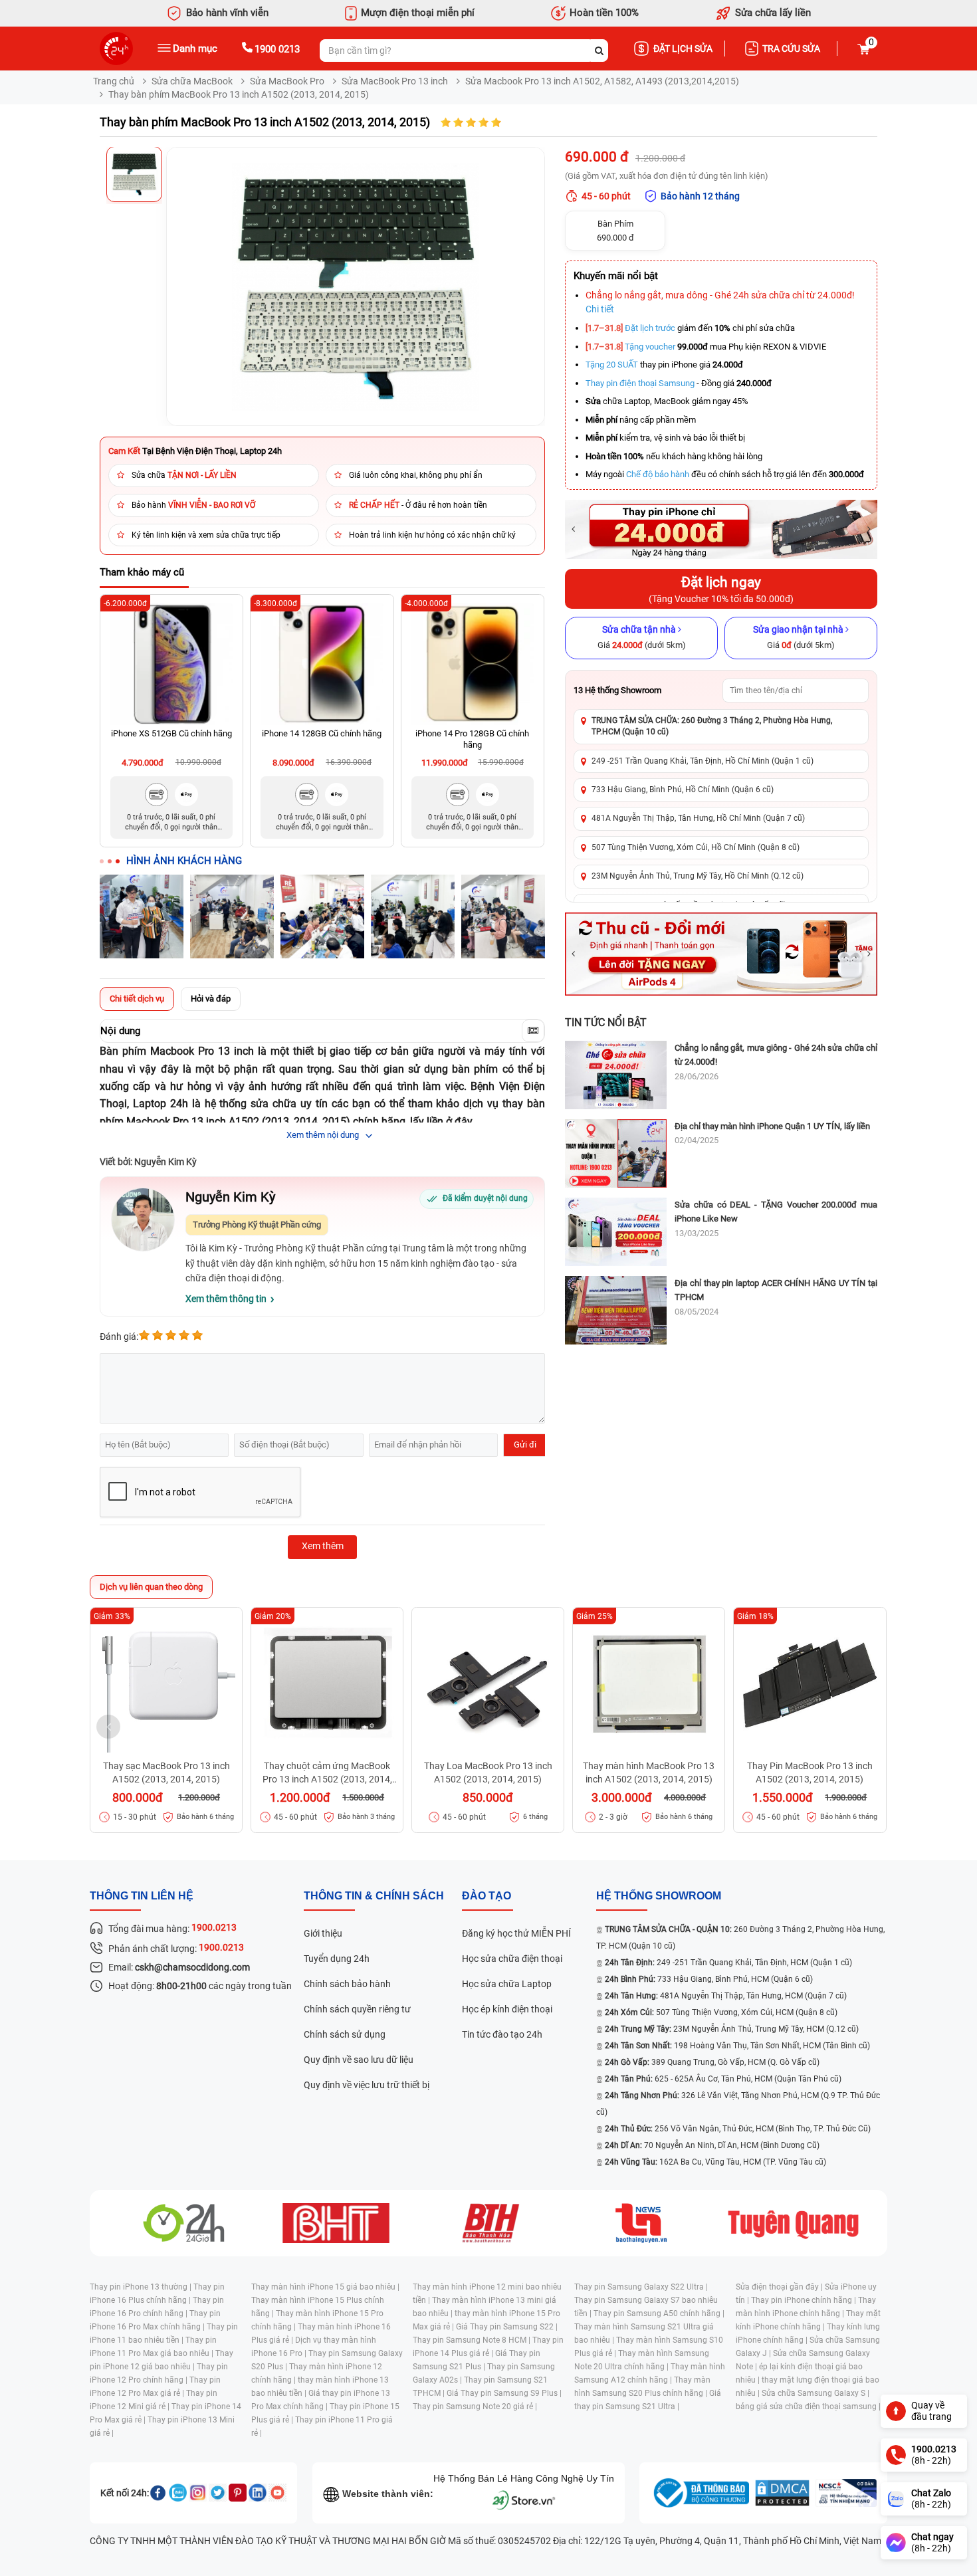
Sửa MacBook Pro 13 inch (395, 81)
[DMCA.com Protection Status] (782, 2493)
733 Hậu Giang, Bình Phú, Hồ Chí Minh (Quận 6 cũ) (683, 790)
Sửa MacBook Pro (287, 81)
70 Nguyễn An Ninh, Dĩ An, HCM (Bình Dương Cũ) (712, 2145)
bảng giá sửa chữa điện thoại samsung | (808, 2407)
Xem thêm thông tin (226, 1299)
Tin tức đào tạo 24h (502, 2034)
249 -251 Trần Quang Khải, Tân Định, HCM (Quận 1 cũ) (728, 1963)
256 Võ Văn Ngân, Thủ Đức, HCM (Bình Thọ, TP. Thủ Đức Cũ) (738, 2129)
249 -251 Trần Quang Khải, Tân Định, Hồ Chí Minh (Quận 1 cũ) (703, 761)
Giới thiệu (323, 1933)
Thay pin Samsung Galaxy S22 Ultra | (641, 2287)
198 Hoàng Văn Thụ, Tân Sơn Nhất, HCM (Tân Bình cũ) (737, 2046)
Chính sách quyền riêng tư (357, 2009)
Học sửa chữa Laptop (507, 1984)
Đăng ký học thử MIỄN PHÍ (516, 1933)
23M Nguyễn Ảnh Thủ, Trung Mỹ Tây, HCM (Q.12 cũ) (732, 2029)
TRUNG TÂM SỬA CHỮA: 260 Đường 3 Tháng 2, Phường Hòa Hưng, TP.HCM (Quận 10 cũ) (712, 726)
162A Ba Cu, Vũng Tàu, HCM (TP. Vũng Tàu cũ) (715, 2162)
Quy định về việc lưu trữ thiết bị (367, 2085)
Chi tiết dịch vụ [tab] (137, 999)
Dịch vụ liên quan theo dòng (151, 1587)
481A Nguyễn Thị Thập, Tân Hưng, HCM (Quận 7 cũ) (726, 1996)
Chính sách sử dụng (345, 2034)
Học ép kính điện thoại (507, 2009)
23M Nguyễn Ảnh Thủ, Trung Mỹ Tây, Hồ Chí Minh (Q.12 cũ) (698, 876)
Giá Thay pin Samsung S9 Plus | (504, 2393)
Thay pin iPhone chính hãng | (805, 2300)
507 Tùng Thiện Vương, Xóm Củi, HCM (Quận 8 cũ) (721, 2012)
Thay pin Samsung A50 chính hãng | (659, 2313)
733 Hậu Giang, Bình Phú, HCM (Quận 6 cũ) (709, 1979)
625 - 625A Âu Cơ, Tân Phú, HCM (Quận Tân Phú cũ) (723, 2079)
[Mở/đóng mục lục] (533, 1031)
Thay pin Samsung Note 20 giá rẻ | (475, 2407)
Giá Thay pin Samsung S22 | (507, 2327)
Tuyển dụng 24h (337, 1959)
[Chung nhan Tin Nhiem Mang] (846, 2493)
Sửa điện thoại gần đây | (780, 2287)
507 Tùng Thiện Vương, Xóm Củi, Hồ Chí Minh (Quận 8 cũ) (696, 847)
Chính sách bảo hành (347, 1984)
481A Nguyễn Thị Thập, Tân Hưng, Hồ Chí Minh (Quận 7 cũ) (698, 818)
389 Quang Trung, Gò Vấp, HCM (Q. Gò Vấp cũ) (712, 2062)
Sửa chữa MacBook (192, 81)
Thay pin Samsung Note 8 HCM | (473, 2340)
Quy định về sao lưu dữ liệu (359, 2060)
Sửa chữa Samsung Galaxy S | (815, 2393)
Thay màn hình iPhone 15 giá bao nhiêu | (325, 2287)
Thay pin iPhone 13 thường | (142, 2287)
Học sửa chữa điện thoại (512, 1959)
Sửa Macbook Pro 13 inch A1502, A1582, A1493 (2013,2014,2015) (602, 81)
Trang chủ (114, 81)
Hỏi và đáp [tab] (211, 999)
